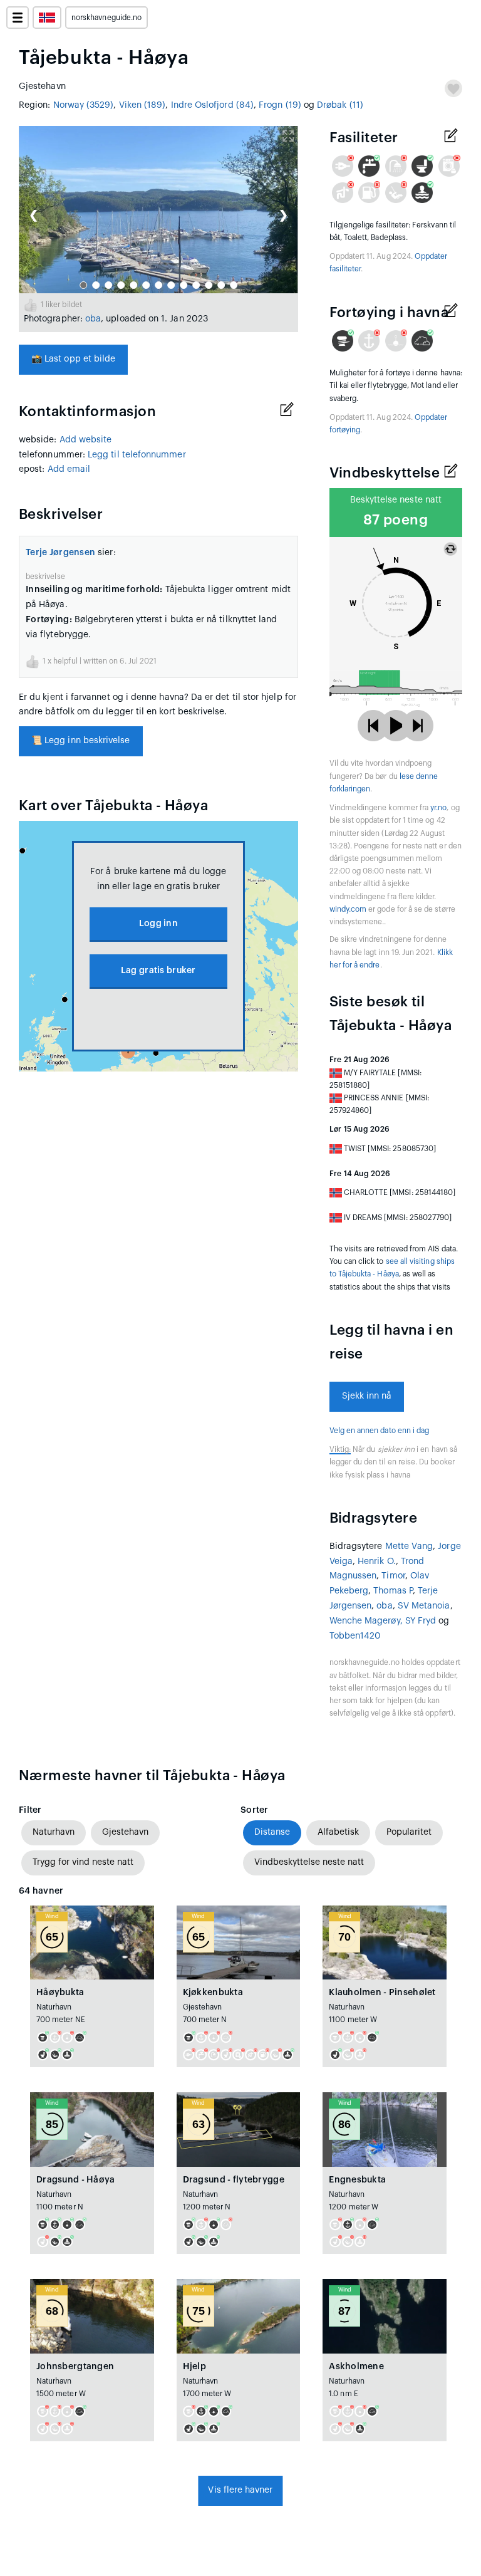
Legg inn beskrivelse (81, 741)
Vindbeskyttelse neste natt (309, 1862)
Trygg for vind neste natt (83, 1862)
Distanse (272, 1832)
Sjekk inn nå (367, 1396)
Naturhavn (54, 1832)
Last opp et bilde (73, 359)
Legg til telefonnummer (137, 455)
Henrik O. (377, 1562)
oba (93, 319)
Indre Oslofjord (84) (212, 105)
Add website (86, 440)
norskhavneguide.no (106, 18)
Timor (393, 1576)
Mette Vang (409, 1546)
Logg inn (158, 924)
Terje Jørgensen (60, 553)
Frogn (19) (280, 105)
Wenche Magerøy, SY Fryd (383, 1621)
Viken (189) (142, 105)
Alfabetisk (338, 1832)
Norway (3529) (84, 105)
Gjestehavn (125, 1832)
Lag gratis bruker (158, 971)
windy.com (348, 909)
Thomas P (393, 1591)
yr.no (438, 808)
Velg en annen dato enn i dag (380, 1431)
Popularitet (409, 1832)
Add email (69, 469)
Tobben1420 (355, 1636)
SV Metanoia (424, 1606)
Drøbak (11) (340, 105)
